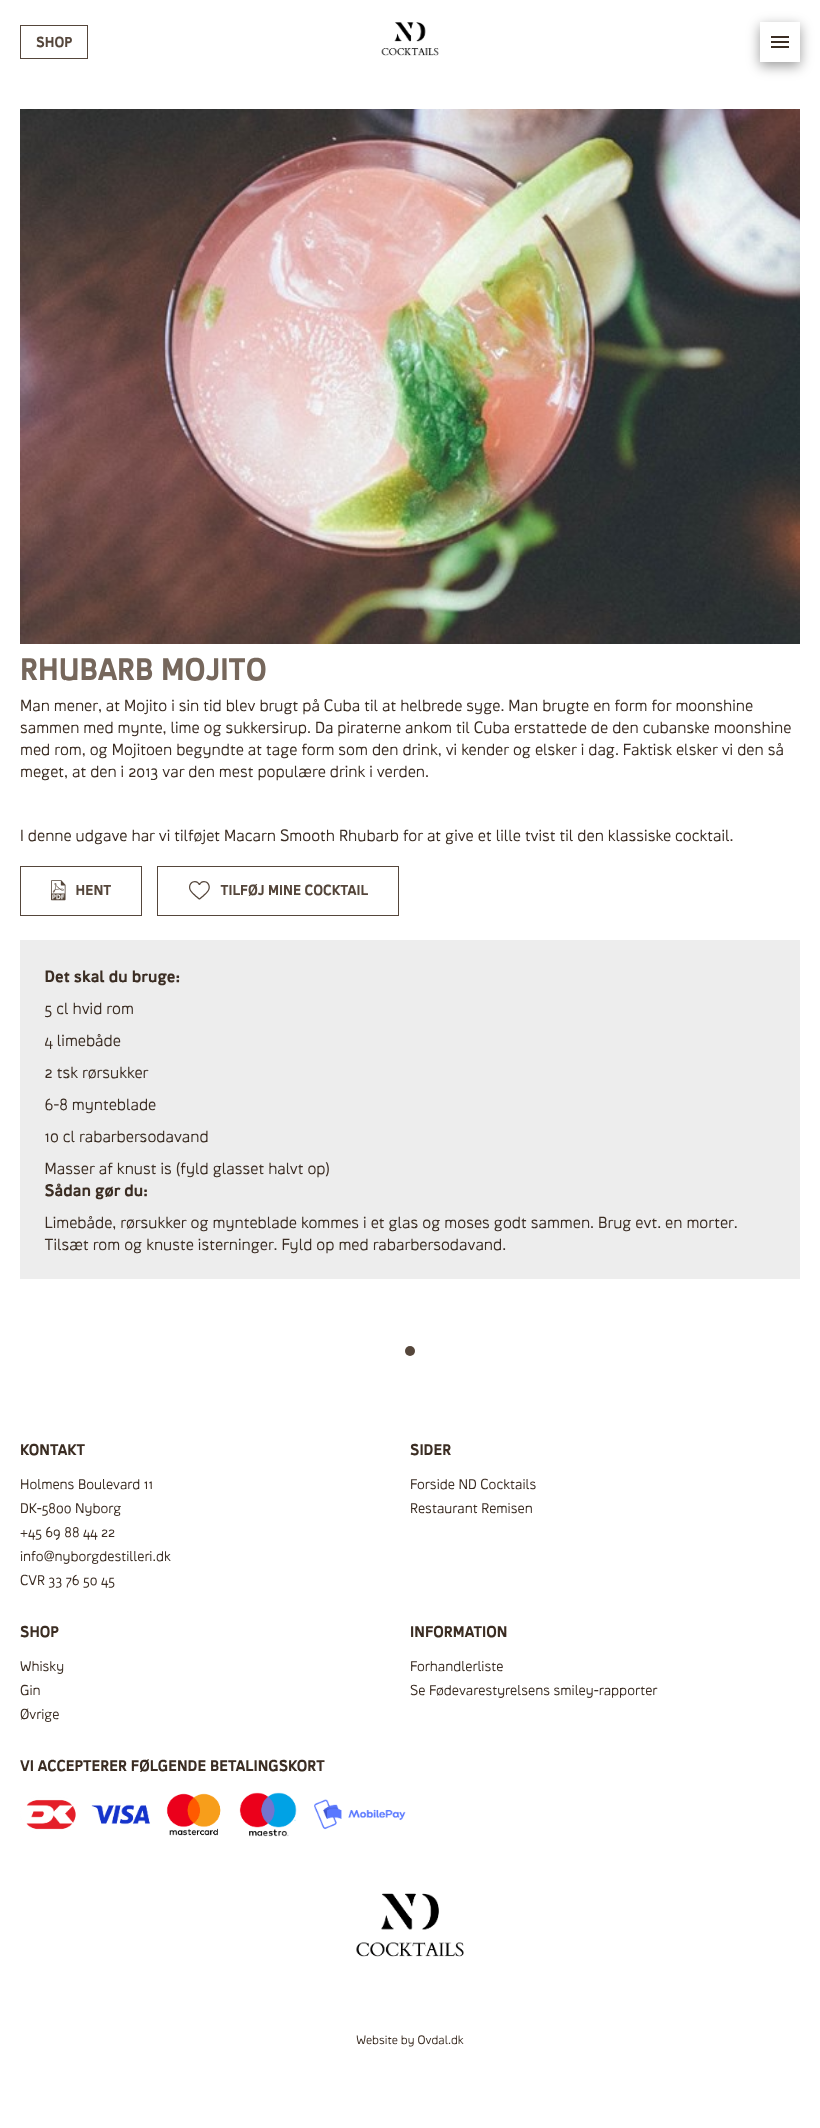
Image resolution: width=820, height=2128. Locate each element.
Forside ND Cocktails (473, 1484)
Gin (30, 1690)
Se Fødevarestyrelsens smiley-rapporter (533, 1690)
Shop (54, 42)
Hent (94, 890)
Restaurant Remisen (471, 1508)
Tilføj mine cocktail (295, 890)
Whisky (42, 1666)
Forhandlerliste (456, 1666)
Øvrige (39, 1714)
